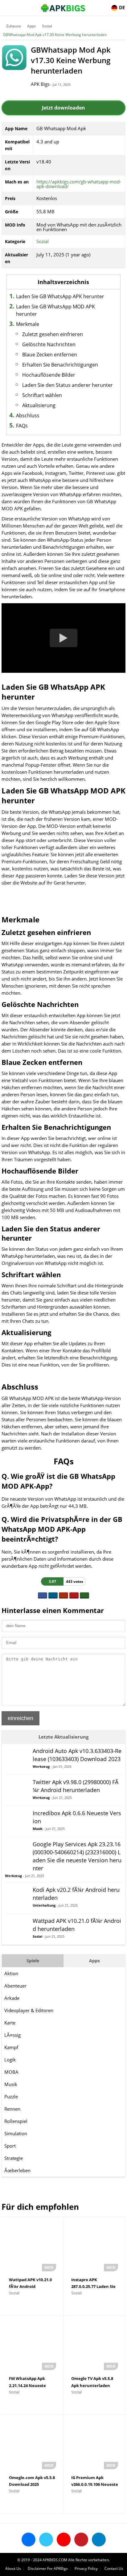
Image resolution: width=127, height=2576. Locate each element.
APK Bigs (40, 84)
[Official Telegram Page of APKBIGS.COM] (99, 2540)
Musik (11, 2084)
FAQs (22, 426)
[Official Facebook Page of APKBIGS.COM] (29, 2540)
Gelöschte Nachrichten (49, 344)
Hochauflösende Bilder (49, 375)
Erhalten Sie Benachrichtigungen (60, 365)
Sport (10, 2146)
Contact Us (114, 2568)
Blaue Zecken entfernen (50, 355)
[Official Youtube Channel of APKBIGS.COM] (64, 2540)
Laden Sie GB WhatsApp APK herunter (60, 296)
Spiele (33, 1961)
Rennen (12, 2109)
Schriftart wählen (42, 395)
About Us (13, 2568)
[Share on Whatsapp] (84, 1595)
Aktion (11, 1973)
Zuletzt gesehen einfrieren (53, 334)
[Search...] (104, 5)
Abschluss (28, 415)
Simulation (16, 2133)
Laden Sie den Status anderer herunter (68, 385)
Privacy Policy (86, 2568)
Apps (31, 26)
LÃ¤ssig (12, 2035)
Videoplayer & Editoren (29, 2010)
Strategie (14, 2158)
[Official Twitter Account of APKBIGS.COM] (46, 2540)
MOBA (11, 2072)
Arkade (12, 1998)
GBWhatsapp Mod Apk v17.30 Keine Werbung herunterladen (55, 35)
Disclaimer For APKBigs (48, 2568)
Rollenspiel (16, 2121)
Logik (10, 2060)
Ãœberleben (17, 2170)
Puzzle (11, 2097)
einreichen (20, 1718)
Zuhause (14, 26)
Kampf (11, 2047)
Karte (10, 2023)
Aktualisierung (39, 405)
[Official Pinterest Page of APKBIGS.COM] (81, 2540)
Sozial (47, 26)
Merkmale (28, 324)
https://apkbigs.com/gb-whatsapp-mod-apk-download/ (79, 184)
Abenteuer (15, 1986)
